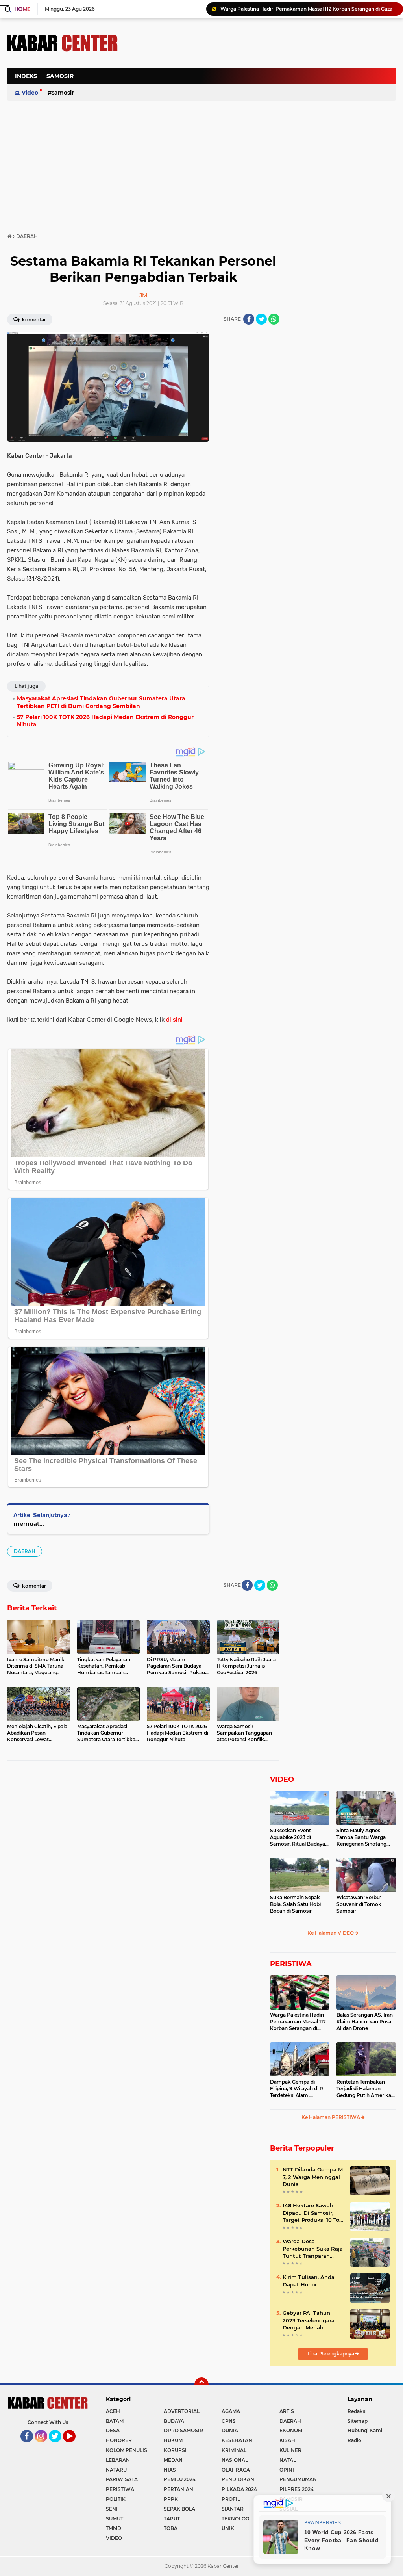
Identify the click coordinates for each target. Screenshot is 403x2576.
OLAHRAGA (236, 2470)
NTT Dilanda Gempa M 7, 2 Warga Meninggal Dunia (313, 2177)
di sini (174, 1020)
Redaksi (357, 2411)
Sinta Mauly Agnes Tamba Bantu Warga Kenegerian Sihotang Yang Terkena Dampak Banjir (363, 1837)
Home (22, 9)
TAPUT (172, 2519)
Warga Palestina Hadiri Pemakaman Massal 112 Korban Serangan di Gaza (298, 2022)
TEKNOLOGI (236, 2519)
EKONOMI (292, 2430)
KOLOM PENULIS (127, 2450)
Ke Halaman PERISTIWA (331, 2117)
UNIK (228, 2528)
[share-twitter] (261, 319)
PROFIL (231, 2499)
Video (30, 93)
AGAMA (231, 2411)
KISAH (287, 2440)
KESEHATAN (237, 2440)
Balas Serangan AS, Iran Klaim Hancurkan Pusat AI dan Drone (365, 2022)
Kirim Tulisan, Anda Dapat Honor (309, 2281)
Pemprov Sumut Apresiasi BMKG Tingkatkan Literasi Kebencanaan (300, 9)
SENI (112, 2509)
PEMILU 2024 (180, 2479)
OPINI (287, 2470)
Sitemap (358, 2421)
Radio (354, 2440)
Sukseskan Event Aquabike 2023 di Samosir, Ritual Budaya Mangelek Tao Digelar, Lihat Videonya (298, 1837)
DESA (113, 2430)
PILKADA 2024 (239, 2489)
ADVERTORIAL (182, 2411)
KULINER (290, 2450)
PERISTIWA (291, 1964)
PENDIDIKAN (238, 2479)
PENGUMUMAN (298, 2479)
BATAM (115, 2421)
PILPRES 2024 (297, 2489)
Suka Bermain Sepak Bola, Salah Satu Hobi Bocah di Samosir (295, 1904)
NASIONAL (235, 2460)
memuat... (29, 1524)
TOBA (171, 2528)
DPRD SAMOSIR (183, 2430)
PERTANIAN (178, 2489)
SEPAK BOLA (179, 2509)
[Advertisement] (253, 116)
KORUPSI (175, 2450)
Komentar (33, 320)
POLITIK (116, 2499)
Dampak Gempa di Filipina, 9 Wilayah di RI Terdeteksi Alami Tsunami (297, 2089)
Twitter (59, 2446)
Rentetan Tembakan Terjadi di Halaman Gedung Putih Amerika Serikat (364, 2089)
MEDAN (173, 2460)
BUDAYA (174, 2421)
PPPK (171, 2499)
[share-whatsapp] (274, 319)
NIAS (170, 2470)
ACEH (113, 2411)
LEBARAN (118, 2460)
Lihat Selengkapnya (331, 2354)
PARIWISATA (122, 2479)
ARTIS (287, 2411)
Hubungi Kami (365, 2430)
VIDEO (282, 1779)
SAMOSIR (60, 76)
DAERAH (25, 1551)
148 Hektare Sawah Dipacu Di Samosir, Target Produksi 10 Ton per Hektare (313, 2213)
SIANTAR (233, 2509)
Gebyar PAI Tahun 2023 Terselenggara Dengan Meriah (309, 2320)
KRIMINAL (234, 2450)
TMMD (114, 2528)
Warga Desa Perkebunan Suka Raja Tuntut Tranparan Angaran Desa (313, 2249)
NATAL (288, 2460)
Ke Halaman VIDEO (331, 1933)
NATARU (116, 2470)
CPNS (229, 2421)
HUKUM (173, 2440)
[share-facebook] (249, 319)
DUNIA (230, 2430)
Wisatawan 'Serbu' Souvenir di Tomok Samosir (359, 1904)
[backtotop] (201, 2385)
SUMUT (115, 2519)
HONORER (119, 2440)
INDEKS (26, 76)
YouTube (75, 2446)
